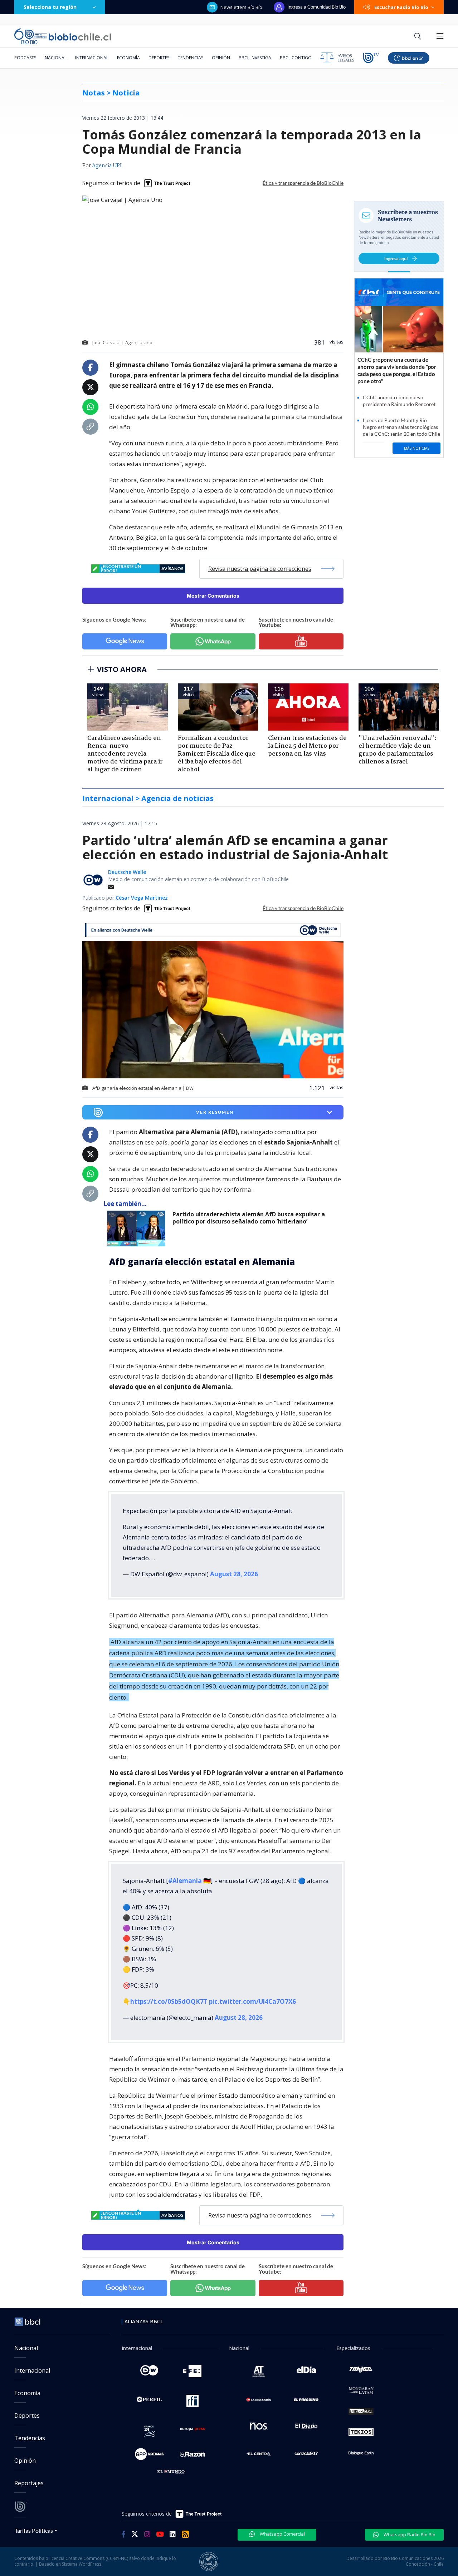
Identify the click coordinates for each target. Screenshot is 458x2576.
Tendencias (191, 58)
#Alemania (185, 1881)
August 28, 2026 (234, 1574)
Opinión (221, 58)
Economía (128, 58)
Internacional (92, 58)
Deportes (159, 58)
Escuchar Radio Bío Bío (401, 7)
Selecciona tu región (50, 7)
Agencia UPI (107, 166)
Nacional (56, 58)
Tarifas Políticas (34, 2530)
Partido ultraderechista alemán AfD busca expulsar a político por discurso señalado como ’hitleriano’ (249, 1218)
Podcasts (25, 58)
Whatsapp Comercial (282, 2534)
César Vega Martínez (142, 898)
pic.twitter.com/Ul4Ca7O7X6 (252, 2001)
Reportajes (29, 2483)
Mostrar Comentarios (213, 596)
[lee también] (138, 1228)
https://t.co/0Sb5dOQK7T (169, 2001)
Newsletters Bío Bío (241, 7)
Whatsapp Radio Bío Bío (409, 2535)
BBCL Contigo (296, 58)
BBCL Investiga (255, 58)
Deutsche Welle (127, 872)
